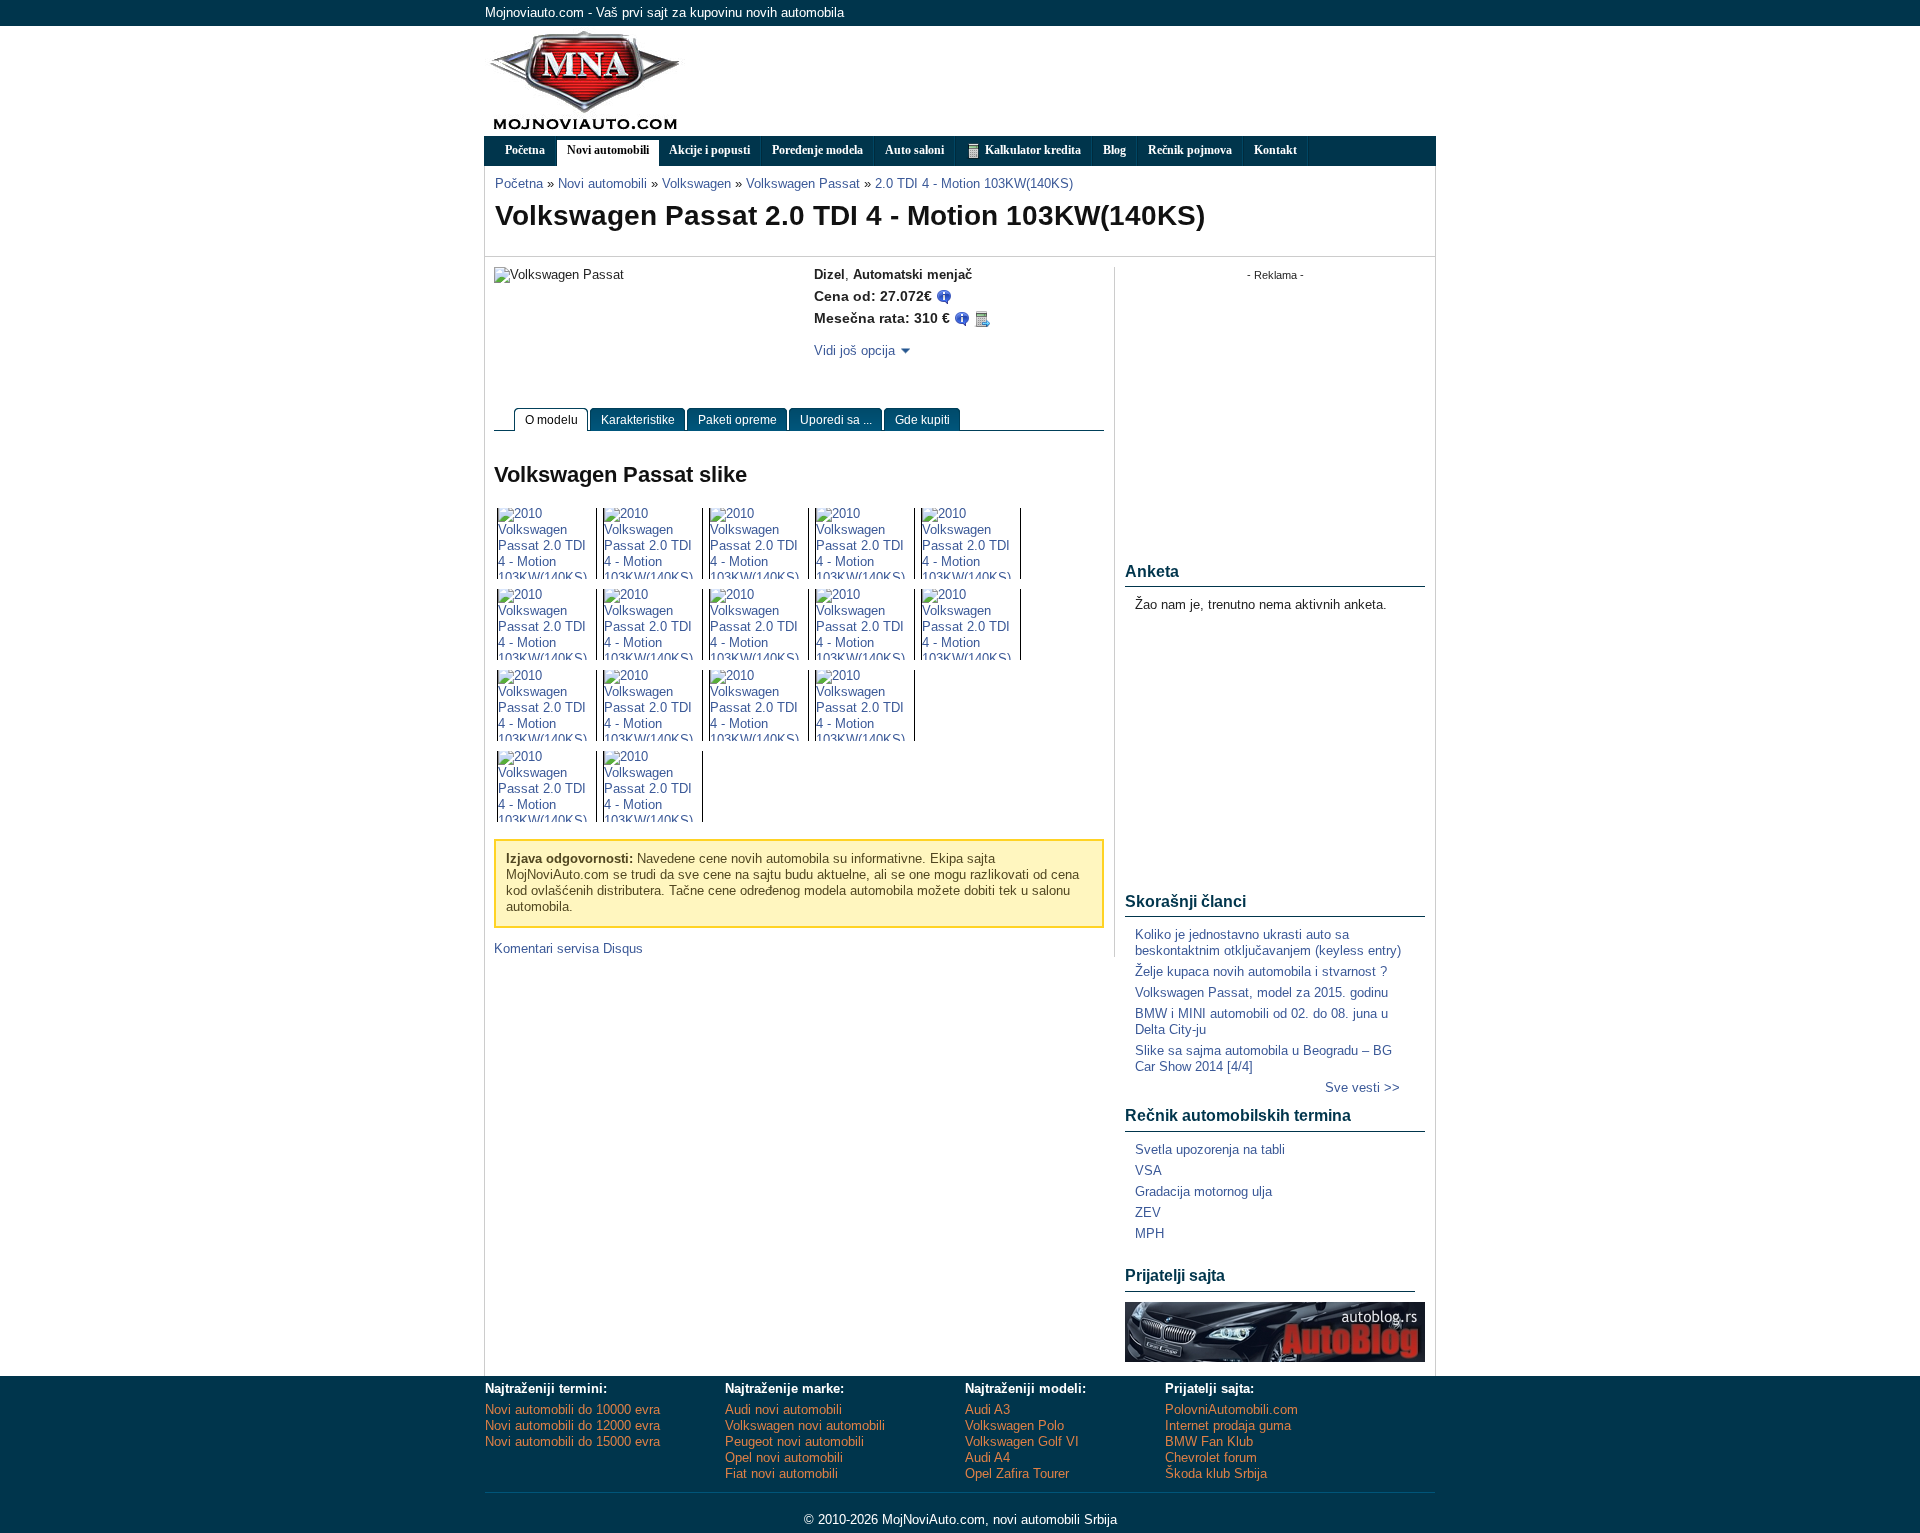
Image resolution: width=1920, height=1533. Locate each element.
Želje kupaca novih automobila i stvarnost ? (1261, 971)
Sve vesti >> (1362, 1087)
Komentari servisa (568, 948)
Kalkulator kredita (1031, 150)
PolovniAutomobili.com (1231, 1409)
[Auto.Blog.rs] (1275, 1357)
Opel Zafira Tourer (1017, 1473)
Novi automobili (608, 150)
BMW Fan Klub (1209, 1441)
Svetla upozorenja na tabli (1210, 1149)
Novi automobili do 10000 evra (572, 1409)
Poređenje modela (817, 150)
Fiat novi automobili (781, 1473)
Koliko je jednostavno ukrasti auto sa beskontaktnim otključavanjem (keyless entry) (1268, 942)
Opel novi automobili (784, 1457)
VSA (1148, 1170)
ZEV (1148, 1212)
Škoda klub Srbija (1216, 1473)
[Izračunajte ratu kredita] (982, 318)
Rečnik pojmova (1190, 150)
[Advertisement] (1071, 81)
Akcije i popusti (709, 150)
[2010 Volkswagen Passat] (547, 577)
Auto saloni (914, 150)
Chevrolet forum (1211, 1457)
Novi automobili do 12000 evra (572, 1425)
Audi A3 (987, 1409)
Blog (1114, 150)
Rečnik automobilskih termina (1238, 1115)
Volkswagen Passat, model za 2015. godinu (1261, 992)
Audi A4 (987, 1457)
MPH (1149, 1233)
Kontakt (1275, 150)
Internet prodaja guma (1228, 1425)
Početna (525, 150)
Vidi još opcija (854, 350)
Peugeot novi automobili (794, 1441)
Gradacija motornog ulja (1203, 1191)
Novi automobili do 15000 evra (572, 1441)
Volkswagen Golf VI (1022, 1441)
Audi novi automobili (783, 1409)
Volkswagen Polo (1014, 1425)
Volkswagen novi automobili (805, 1425)
